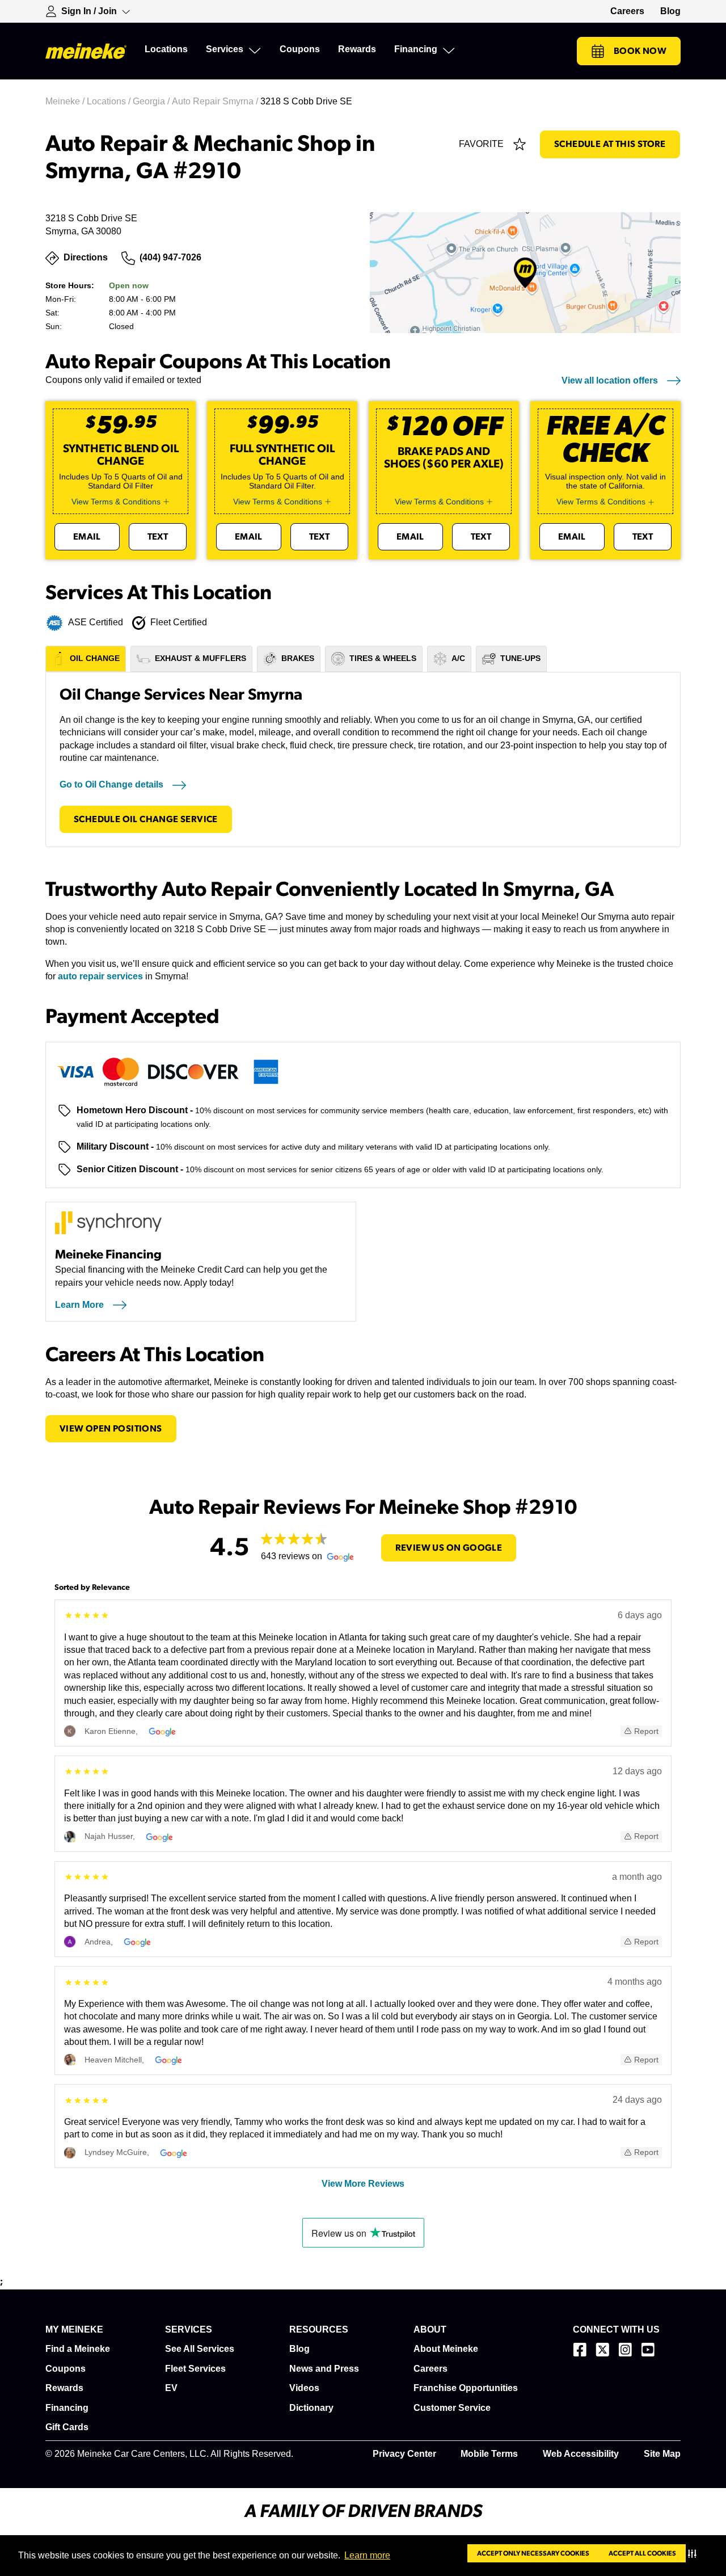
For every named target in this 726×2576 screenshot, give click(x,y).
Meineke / (66, 101)
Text (158, 537)
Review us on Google (449, 1548)
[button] (695, 2553)
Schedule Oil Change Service (146, 819)
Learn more (367, 2555)
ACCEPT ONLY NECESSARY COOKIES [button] (533, 2553)
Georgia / (152, 101)
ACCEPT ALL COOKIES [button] (642, 2553)
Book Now (640, 51)
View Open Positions (111, 1429)
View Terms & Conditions (116, 502)
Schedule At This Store (610, 144)
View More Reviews (363, 2184)
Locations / (110, 101)
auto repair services (100, 976)
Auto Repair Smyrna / (216, 101)
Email (87, 537)
